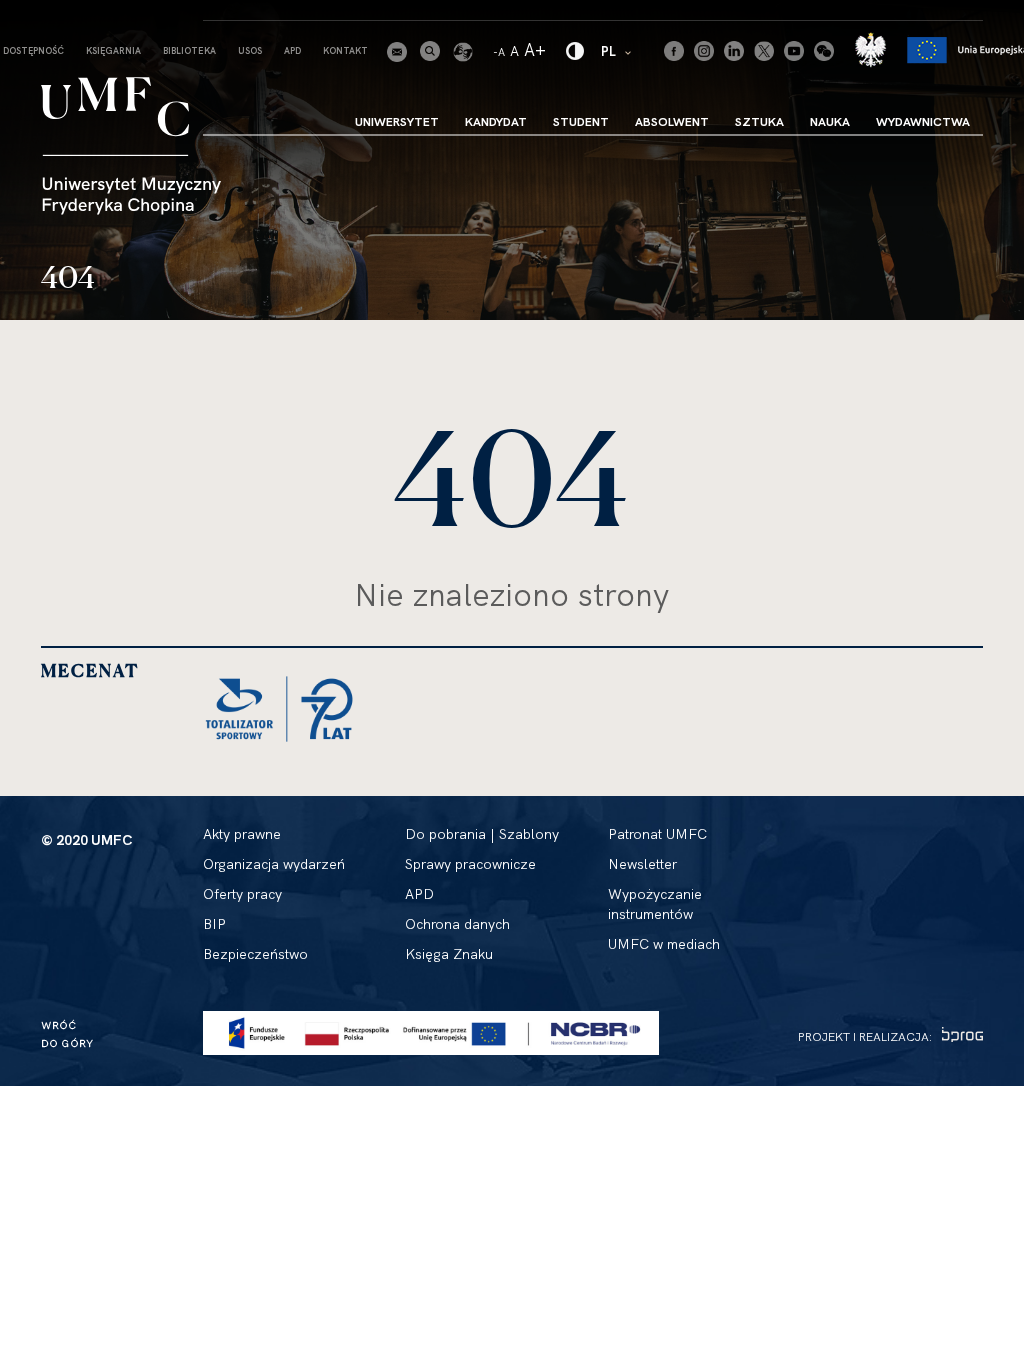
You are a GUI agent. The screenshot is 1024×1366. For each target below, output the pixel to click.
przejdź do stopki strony (102, 16)
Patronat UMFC (657, 834)
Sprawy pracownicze (470, 864)
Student (581, 121)
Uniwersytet (397, 121)
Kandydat (496, 121)
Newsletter (642, 864)
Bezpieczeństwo (255, 954)
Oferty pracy (242, 894)
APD (292, 50)
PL (617, 50)
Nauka (830, 121)
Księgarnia (113, 50)
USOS (250, 50)
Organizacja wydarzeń (274, 864)
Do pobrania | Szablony (482, 834)
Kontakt (345, 50)
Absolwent (672, 121)
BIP (214, 924)
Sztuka (759, 121)
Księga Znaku (449, 954)
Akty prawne (242, 834)
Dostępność (33, 50)
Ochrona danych (457, 924)
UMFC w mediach (664, 944)
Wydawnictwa (923, 121)
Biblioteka (189, 50)
